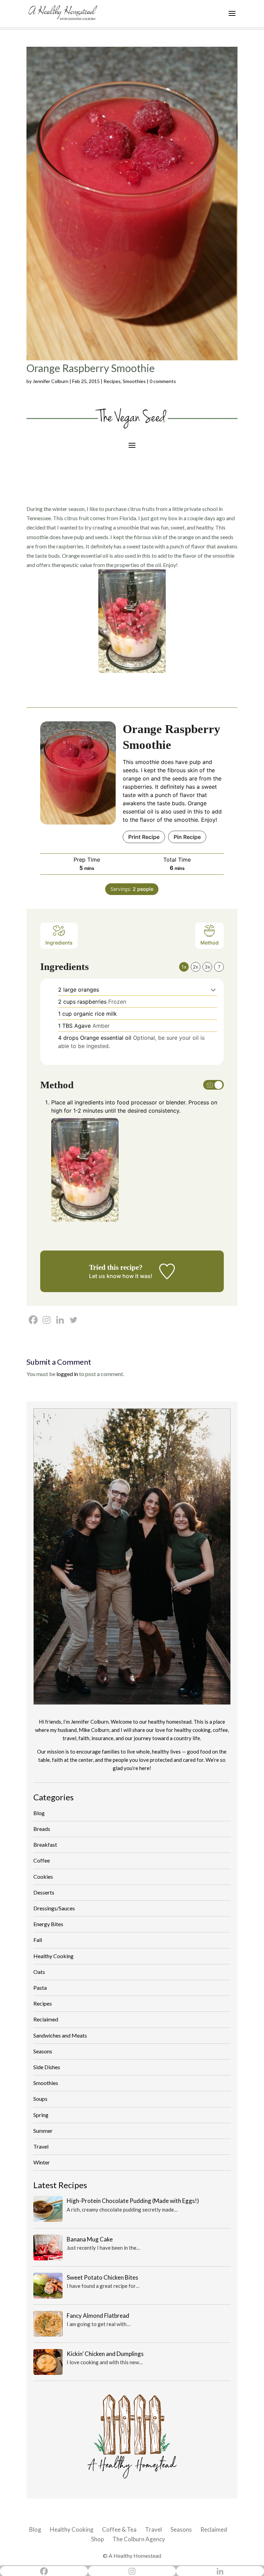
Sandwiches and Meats (60, 2035)
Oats (39, 1972)
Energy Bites (48, 1924)
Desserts (44, 1892)
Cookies (43, 1876)
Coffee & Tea (119, 2529)
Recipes (112, 381)
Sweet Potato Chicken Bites (102, 2277)
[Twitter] (73, 1320)
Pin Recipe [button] (187, 837)
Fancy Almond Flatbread (98, 2316)
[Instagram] (47, 1320)
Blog (39, 1813)
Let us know (105, 1276)
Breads (42, 1829)
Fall (38, 1940)
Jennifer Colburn (51, 381)
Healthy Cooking (53, 1956)
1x (184, 967)
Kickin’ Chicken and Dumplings (105, 2354)
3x (207, 967)
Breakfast (45, 1844)
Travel (41, 2146)
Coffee (42, 1860)
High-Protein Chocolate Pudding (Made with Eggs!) (133, 2201)
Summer (43, 2131)
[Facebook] (33, 1320)
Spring (41, 2115)
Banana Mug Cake (90, 2239)
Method (210, 943)
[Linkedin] (60, 1320)
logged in (67, 1374)
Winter (42, 2162)
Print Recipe (144, 837)
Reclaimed (46, 2019)
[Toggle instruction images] (213, 1085)
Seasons (43, 2051)
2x (196, 967)
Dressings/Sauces (54, 1908)
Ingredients (59, 943)
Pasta (40, 1988)
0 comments (163, 381)
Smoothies (134, 381)
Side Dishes (47, 2067)
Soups (40, 2099)
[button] (213, 990)
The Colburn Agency (139, 2539)
